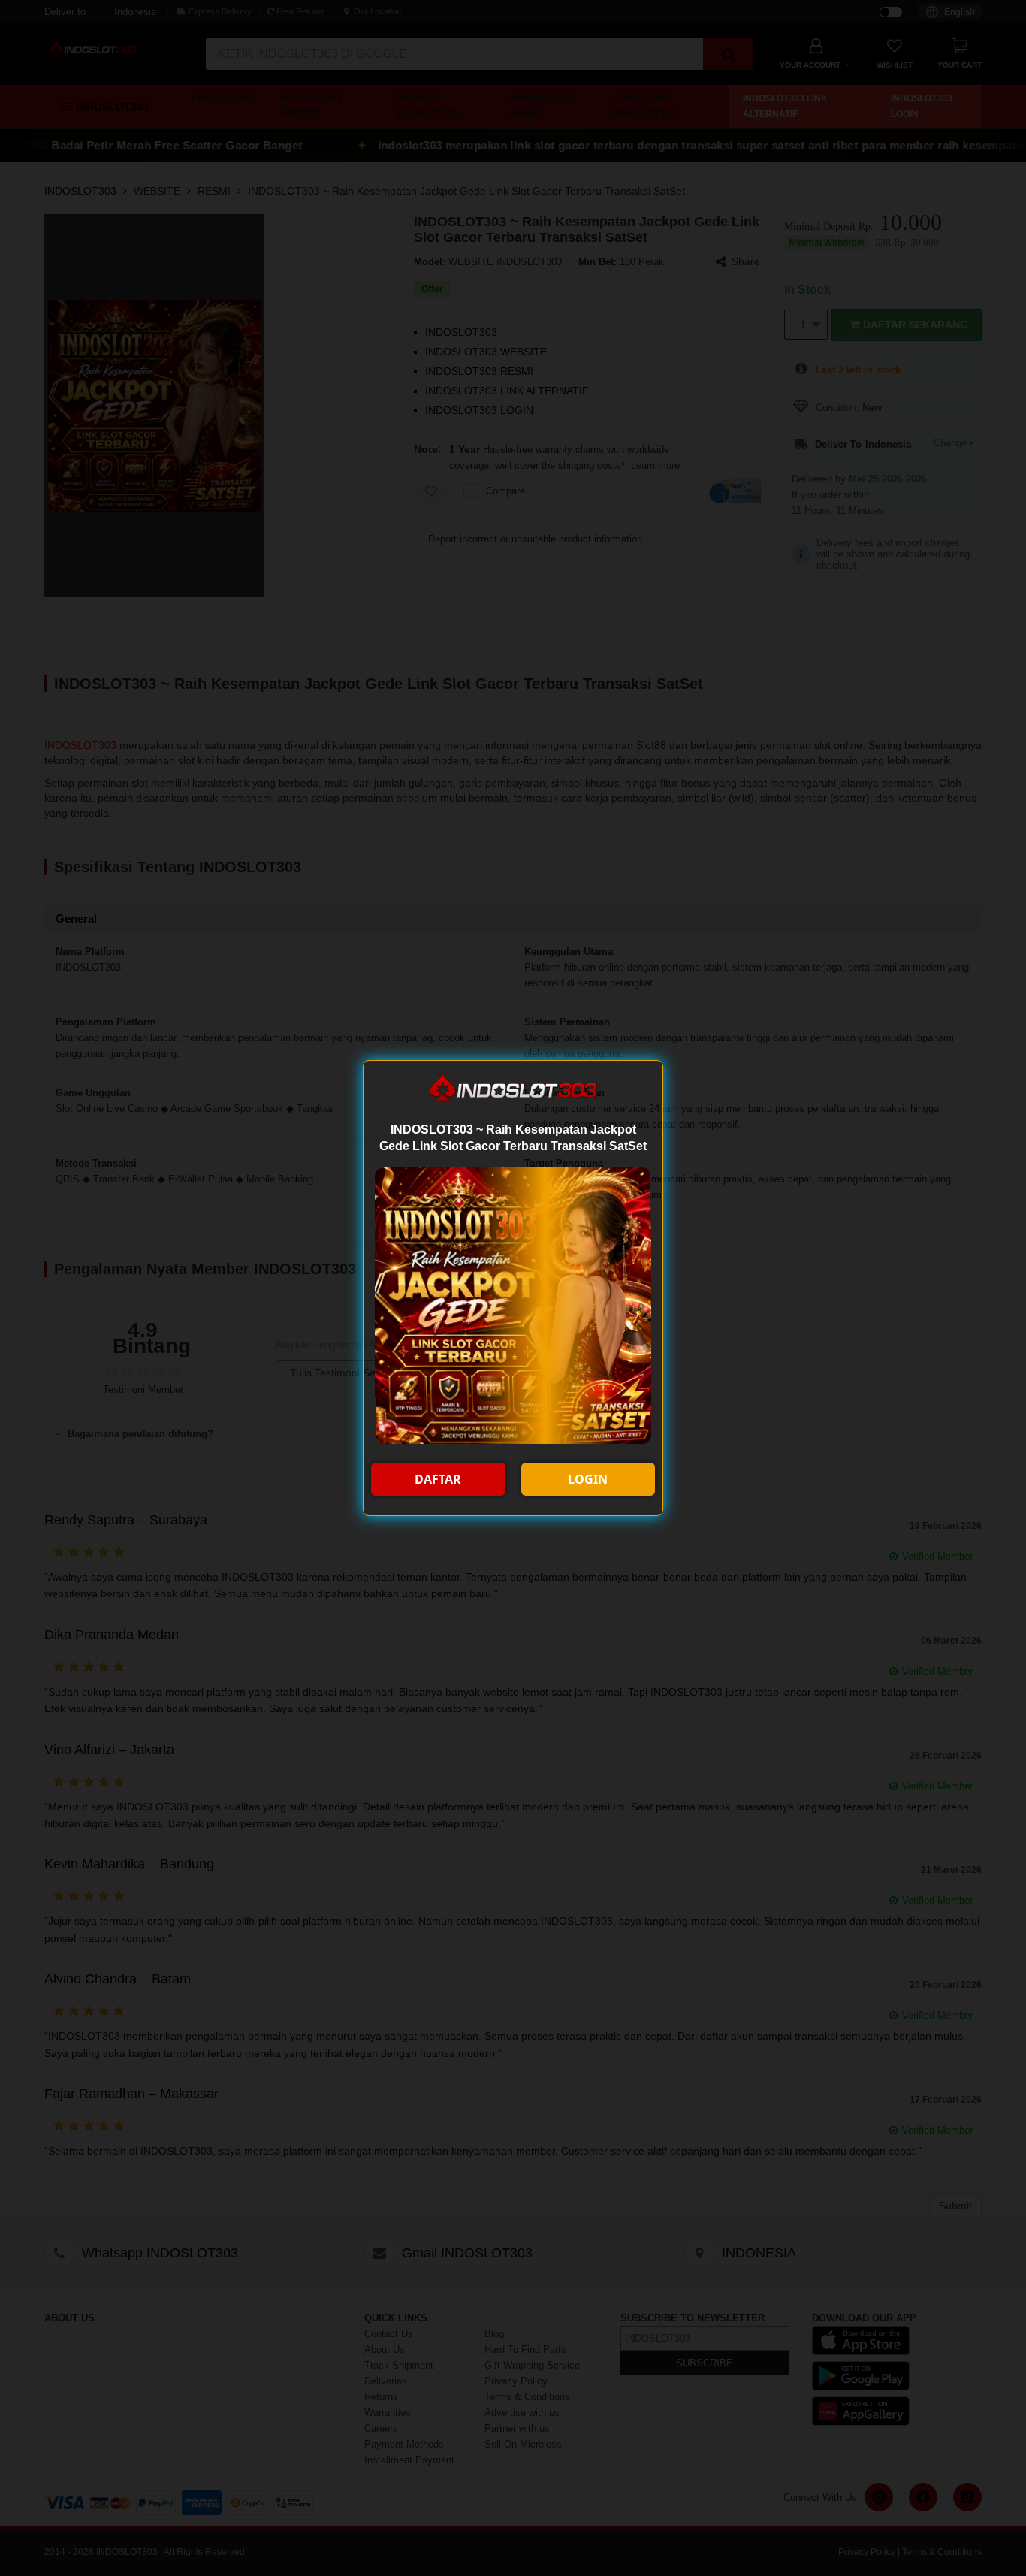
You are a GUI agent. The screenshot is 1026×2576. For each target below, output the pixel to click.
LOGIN (588, 1479)
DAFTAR (438, 1479)
